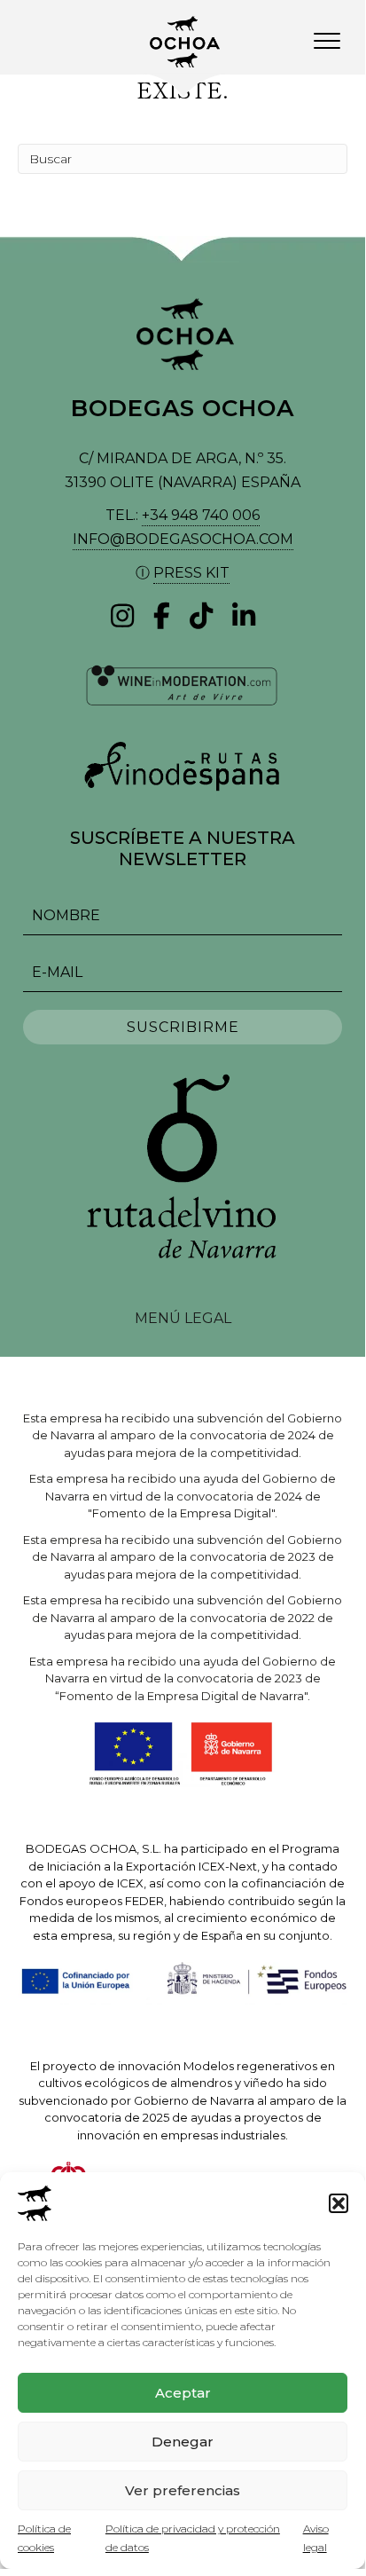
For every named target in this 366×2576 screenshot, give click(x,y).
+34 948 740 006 (201, 515)
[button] (339, 2203)
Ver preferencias (183, 2490)
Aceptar (183, 2393)
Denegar (183, 2442)
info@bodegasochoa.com (183, 539)
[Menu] (327, 42)
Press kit (191, 573)
